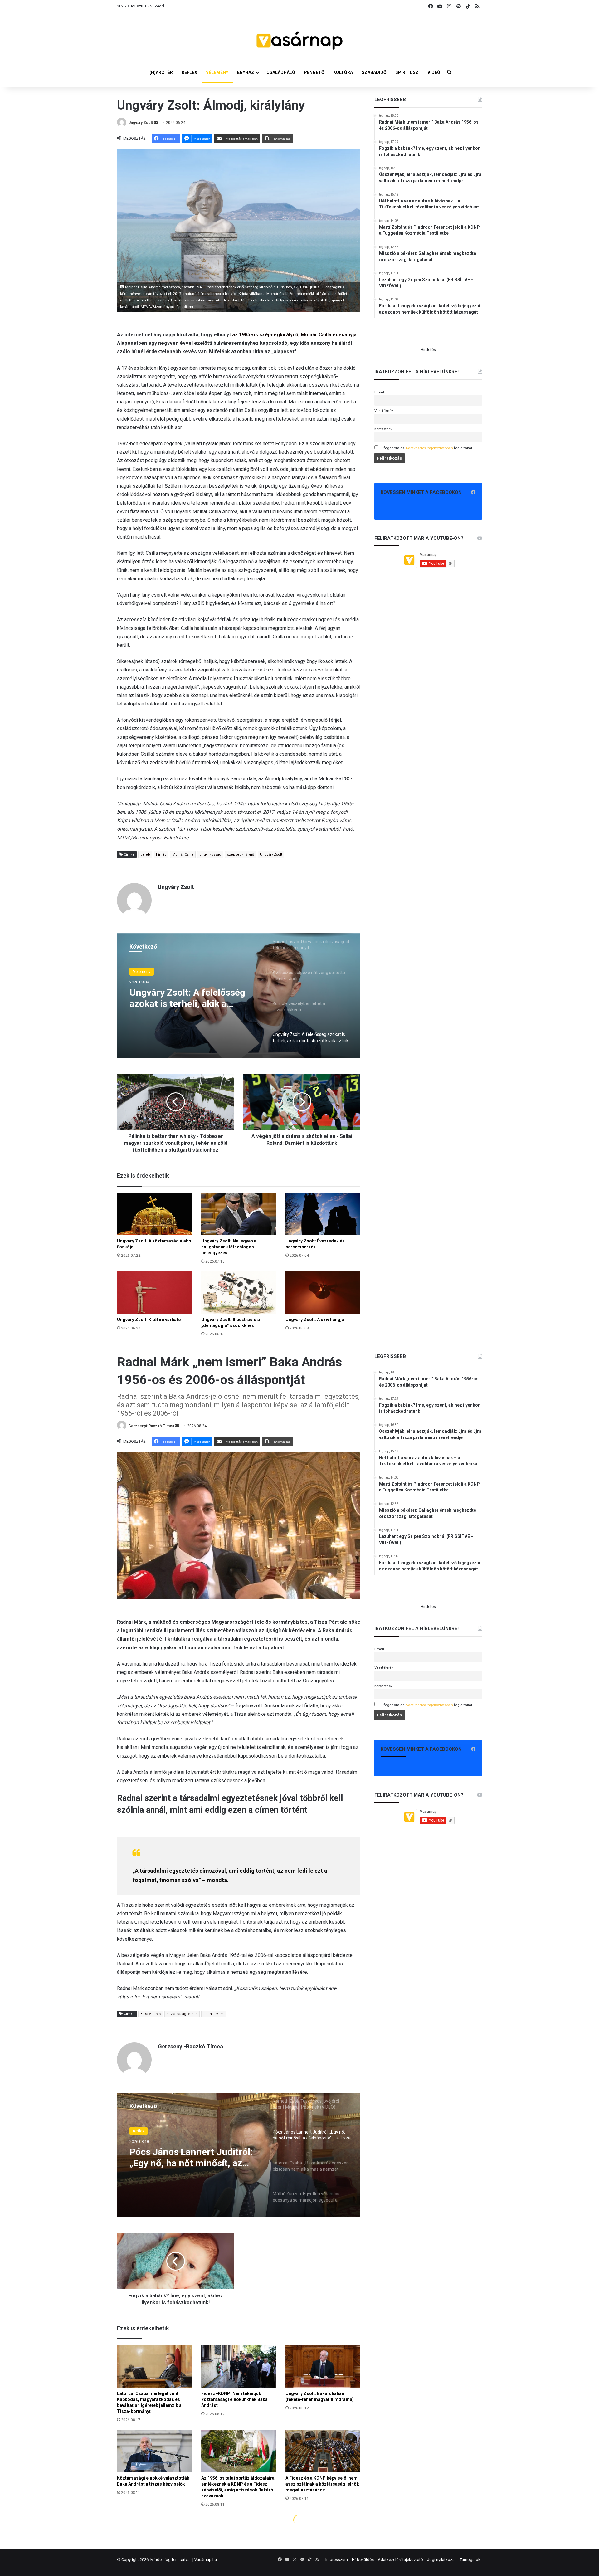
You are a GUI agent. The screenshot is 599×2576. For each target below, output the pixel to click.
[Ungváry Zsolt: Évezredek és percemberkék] (323, 1214)
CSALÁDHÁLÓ (281, 72)
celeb (145, 854)
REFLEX (189, 72)
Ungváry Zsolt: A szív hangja (315, 1320)
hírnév (161, 854)
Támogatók (470, 2560)
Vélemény (142, 974)
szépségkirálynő (241, 854)
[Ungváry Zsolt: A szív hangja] (323, 1292)
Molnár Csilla (183, 854)
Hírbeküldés (363, 2560)
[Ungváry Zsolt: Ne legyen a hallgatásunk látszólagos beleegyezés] (239, 1214)
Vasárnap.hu (206, 2560)
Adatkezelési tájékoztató (400, 2560)
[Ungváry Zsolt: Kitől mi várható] (154, 1292)
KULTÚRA (343, 72)
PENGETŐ (314, 72)
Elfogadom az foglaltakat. (427, 448)
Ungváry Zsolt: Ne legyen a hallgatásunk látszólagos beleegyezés (229, 1247)
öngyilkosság (210, 854)
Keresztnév (383, 429)
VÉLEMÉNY (217, 72)
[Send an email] (156, 123)
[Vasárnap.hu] (299, 41)
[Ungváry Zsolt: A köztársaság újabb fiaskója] (154, 1214)
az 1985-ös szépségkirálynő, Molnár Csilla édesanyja (294, 335)
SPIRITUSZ (407, 72)
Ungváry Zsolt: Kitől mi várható (149, 1320)
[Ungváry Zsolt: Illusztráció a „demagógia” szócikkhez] (239, 1292)
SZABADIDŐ (374, 72)
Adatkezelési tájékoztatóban (429, 448)
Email (379, 392)
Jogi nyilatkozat (441, 2560)
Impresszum (337, 2560)
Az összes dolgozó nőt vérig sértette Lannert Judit (188, 1006)
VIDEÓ (434, 72)
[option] (239, 996)
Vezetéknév (384, 411)
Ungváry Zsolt (141, 123)
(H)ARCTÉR (161, 72)
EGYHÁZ (246, 72)
